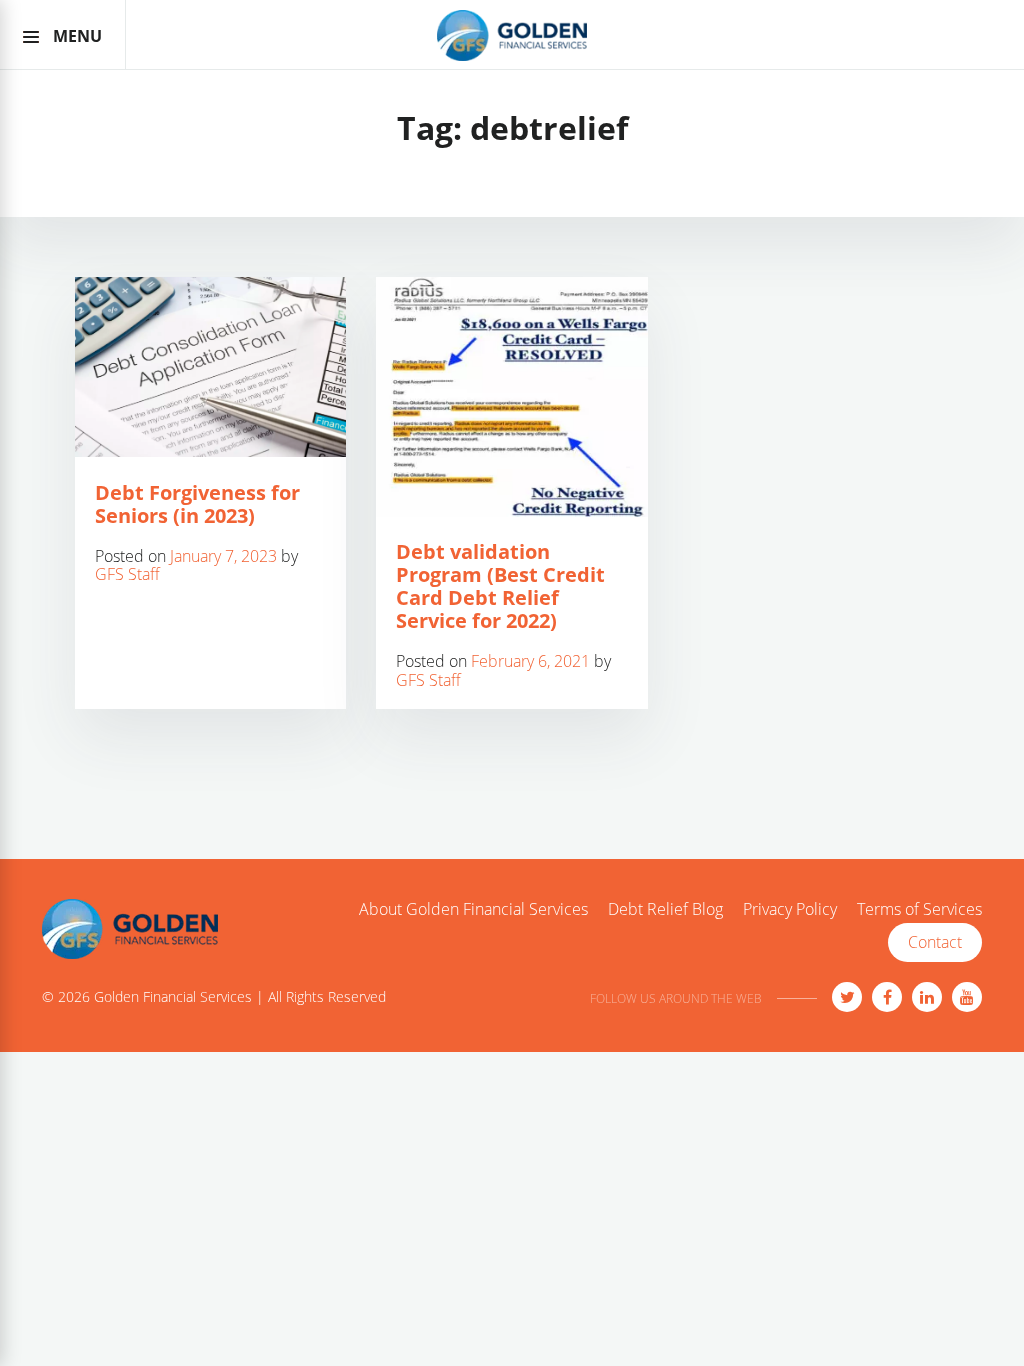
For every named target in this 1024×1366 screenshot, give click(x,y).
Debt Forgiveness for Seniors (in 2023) (197, 504)
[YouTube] (967, 997)
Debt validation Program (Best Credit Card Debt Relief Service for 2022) (500, 586)
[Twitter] (847, 997)
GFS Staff (127, 574)
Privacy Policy (790, 910)
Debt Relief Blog (665, 910)
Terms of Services (919, 910)
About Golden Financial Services (473, 910)
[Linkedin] (927, 997)
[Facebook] (887, 997)
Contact (935, 942)
